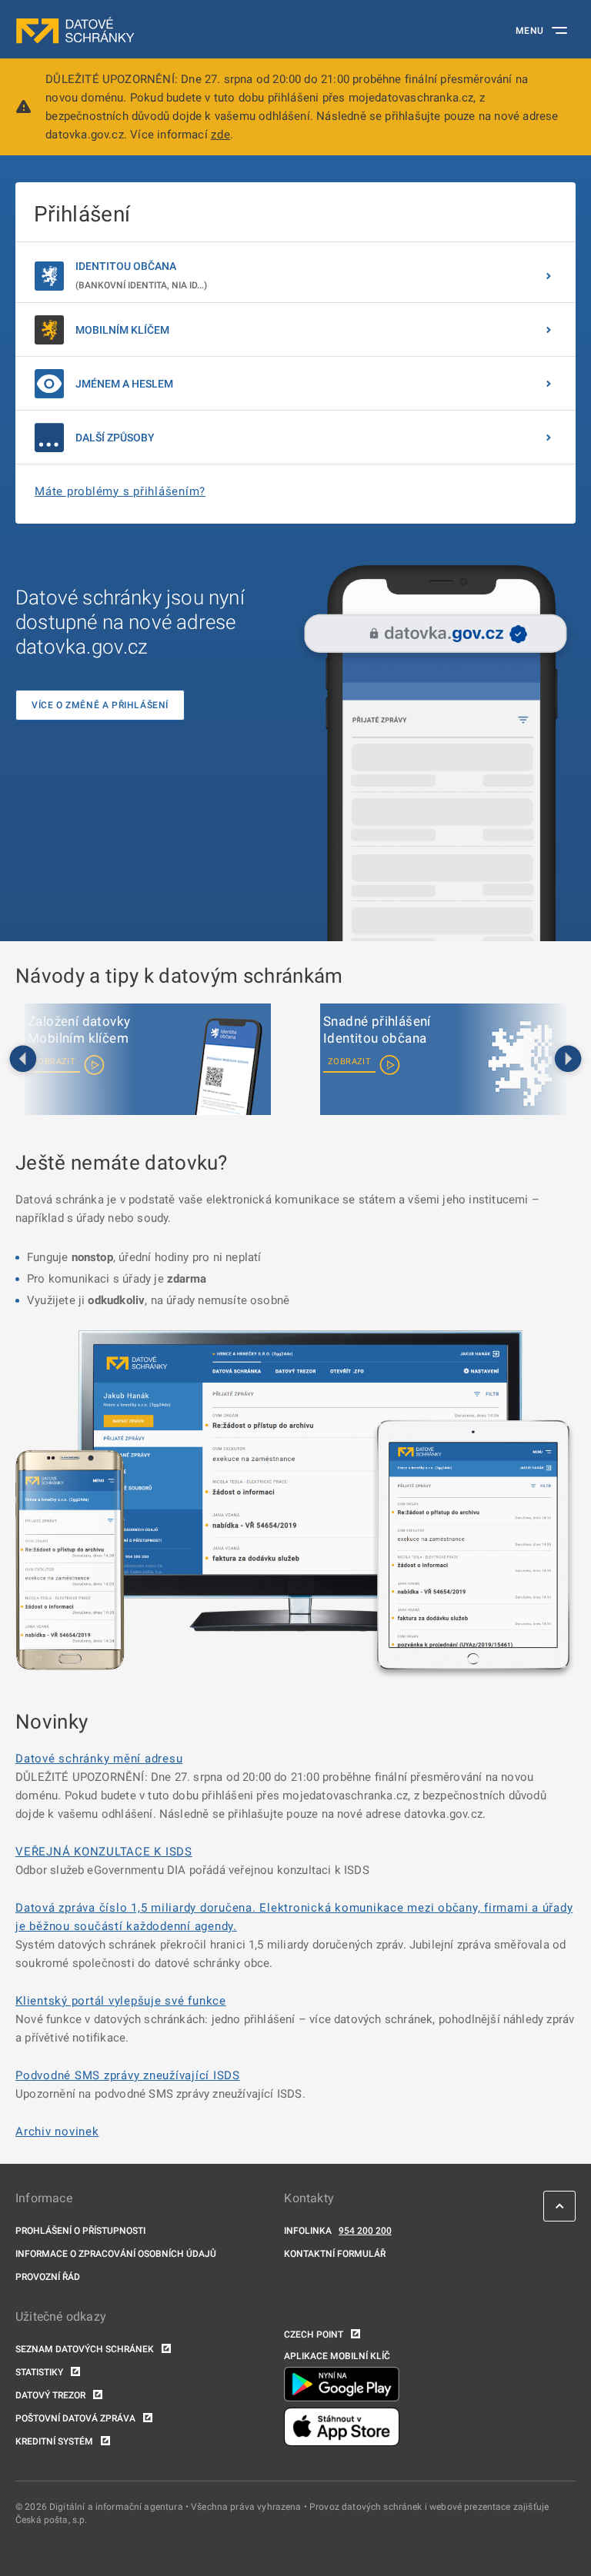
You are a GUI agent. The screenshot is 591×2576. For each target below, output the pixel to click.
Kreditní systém (54, 2441)
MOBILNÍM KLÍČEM (122, 330)
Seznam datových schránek (85, 2349)
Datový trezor (50, 2395)
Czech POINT (314, 2335)
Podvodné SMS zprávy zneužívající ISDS (128, 2075)
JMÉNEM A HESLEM (124, 384)
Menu (530, 31)
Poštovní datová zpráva (75, 2418)
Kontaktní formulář (335, 2254)
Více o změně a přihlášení (100, 705)
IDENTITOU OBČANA (141, 275)
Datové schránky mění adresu (99, 1759)
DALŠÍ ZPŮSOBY (115, 438)
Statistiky (39, 2372)
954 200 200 (365, 2231)
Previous (23, 1060)
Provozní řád (48, 2277)
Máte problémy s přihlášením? (120, 491)
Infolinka (308, 2231)
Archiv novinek (57, 2132)
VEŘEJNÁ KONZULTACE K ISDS (104, 1852)
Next (568, 1060)
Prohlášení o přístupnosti (80, 2231)
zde (220, 135)
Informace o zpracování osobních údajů (116, 2254)
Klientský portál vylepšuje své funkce (121, 2001)
